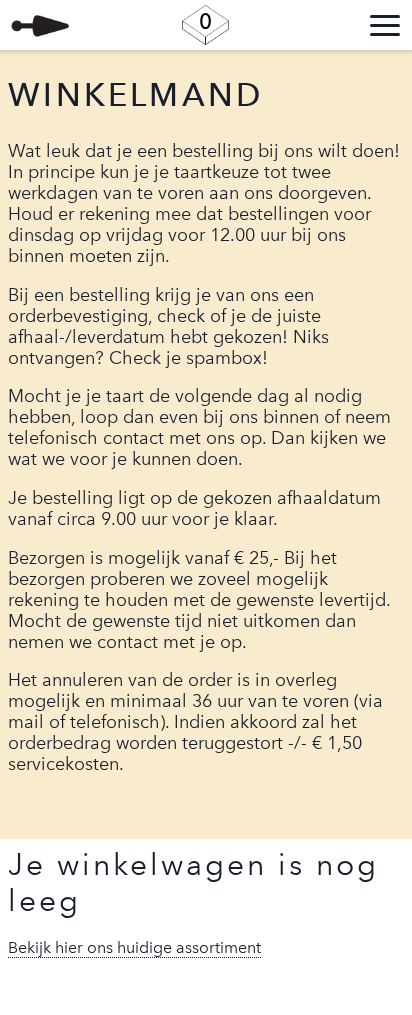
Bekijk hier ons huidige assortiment (134, 947)
